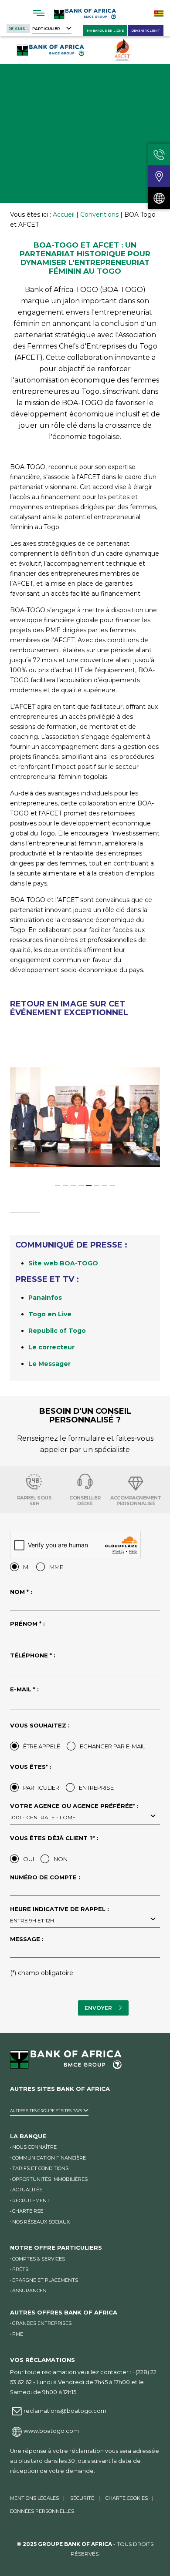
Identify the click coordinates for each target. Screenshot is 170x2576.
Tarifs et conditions (40, 2168)
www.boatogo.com (51, 2431)
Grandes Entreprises (42, 2323)
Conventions (99, 215)
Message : (27, 1939)
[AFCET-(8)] (85, 1117)
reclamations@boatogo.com (65, 2411)
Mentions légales (34, 2498)
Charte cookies (127, 2498)
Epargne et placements (45, 2280)
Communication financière (49, 2158)
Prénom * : (27, 1624)
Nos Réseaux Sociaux (41, 2222)
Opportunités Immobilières (50, 2179)
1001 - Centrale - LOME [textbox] (43, 1817)
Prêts (20, 2269)
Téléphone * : (33, 1656)
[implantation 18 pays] (159, 198)
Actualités (27, 2190)
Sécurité (82, 2498)
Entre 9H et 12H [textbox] (32, 1920)
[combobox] (85, 1817)
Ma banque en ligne (105, 31)
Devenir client (146, 31)
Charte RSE (28, 2211)
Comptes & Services (39, 2259)
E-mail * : (24, 1690)
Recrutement (31, 2200)
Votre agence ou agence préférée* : (74, 1812)
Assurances (29, 2291)
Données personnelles (42, 2511)
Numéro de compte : (45, 1878)
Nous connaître (34, 2147)
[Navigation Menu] (39, 13)
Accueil (64, 215)
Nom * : (21, 1592)
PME (18, 2334)
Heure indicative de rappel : (59, 1915)
